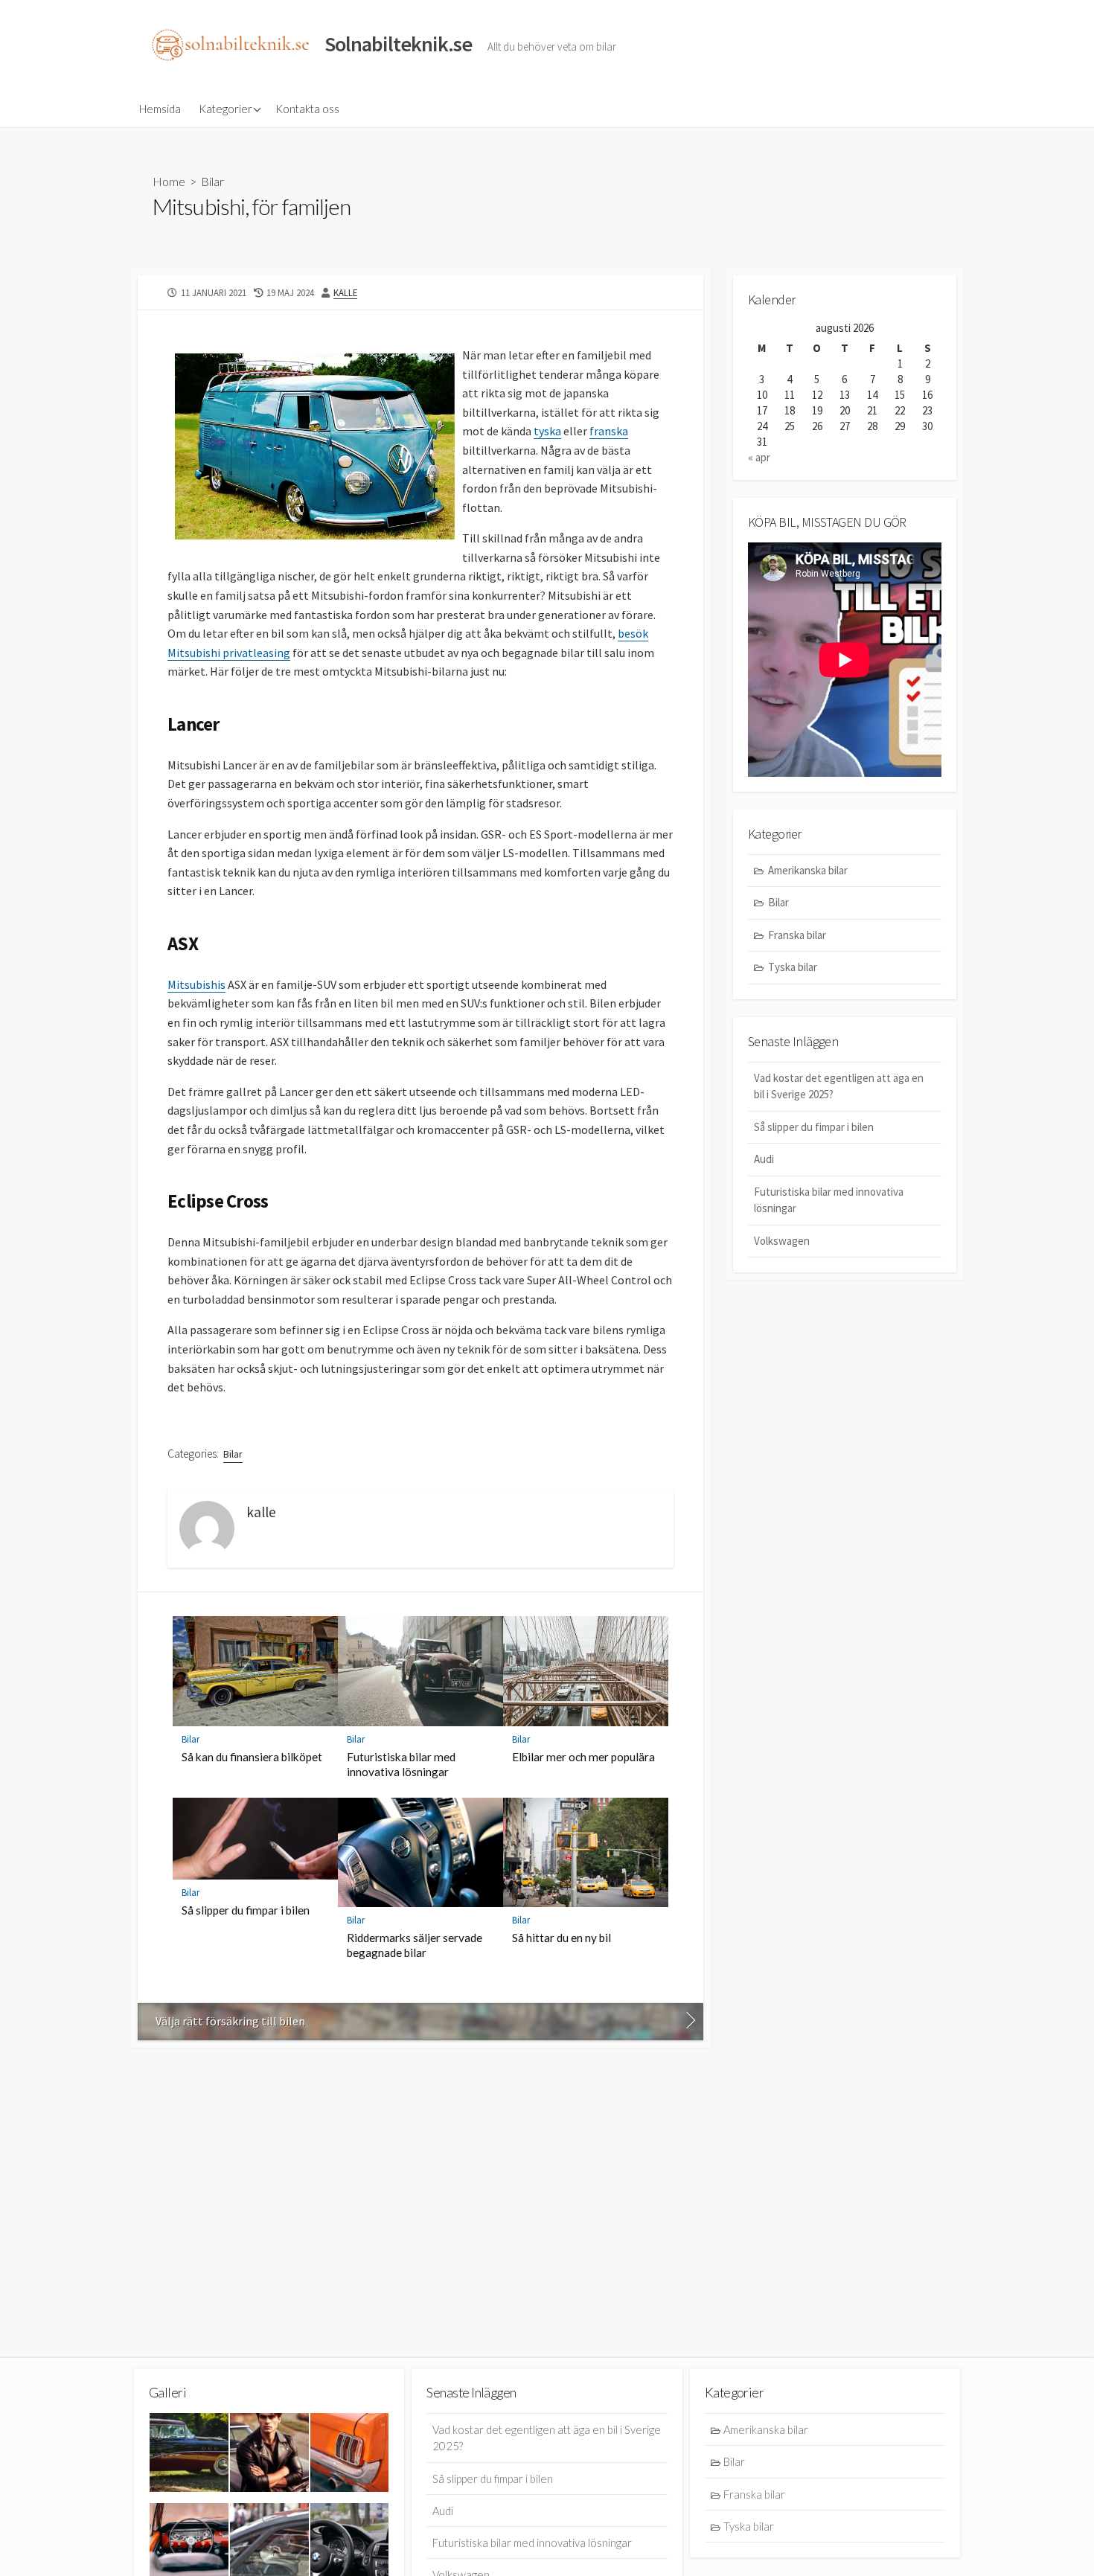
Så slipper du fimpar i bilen (246, 1910)
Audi (764, 1159)
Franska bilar (797, 935)
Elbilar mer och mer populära (583, 1757)
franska (609, 431)
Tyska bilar (793, 967)
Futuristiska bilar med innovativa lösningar (401, 1764)
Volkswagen (782, 1241)
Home (169, 181)
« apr (759, 457)
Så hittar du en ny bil (562, 1938)
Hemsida (160, 109)
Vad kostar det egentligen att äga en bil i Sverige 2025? (839, 1086)
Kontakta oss (307, 109)
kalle (345, 292)
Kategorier (225, 109)
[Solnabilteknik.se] (231, 45)
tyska (547, 431)
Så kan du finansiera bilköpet (252, 1757)
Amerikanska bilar (808, 870)
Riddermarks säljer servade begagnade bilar (415, 1945)
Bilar (212, 181)
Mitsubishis (196, 984)
